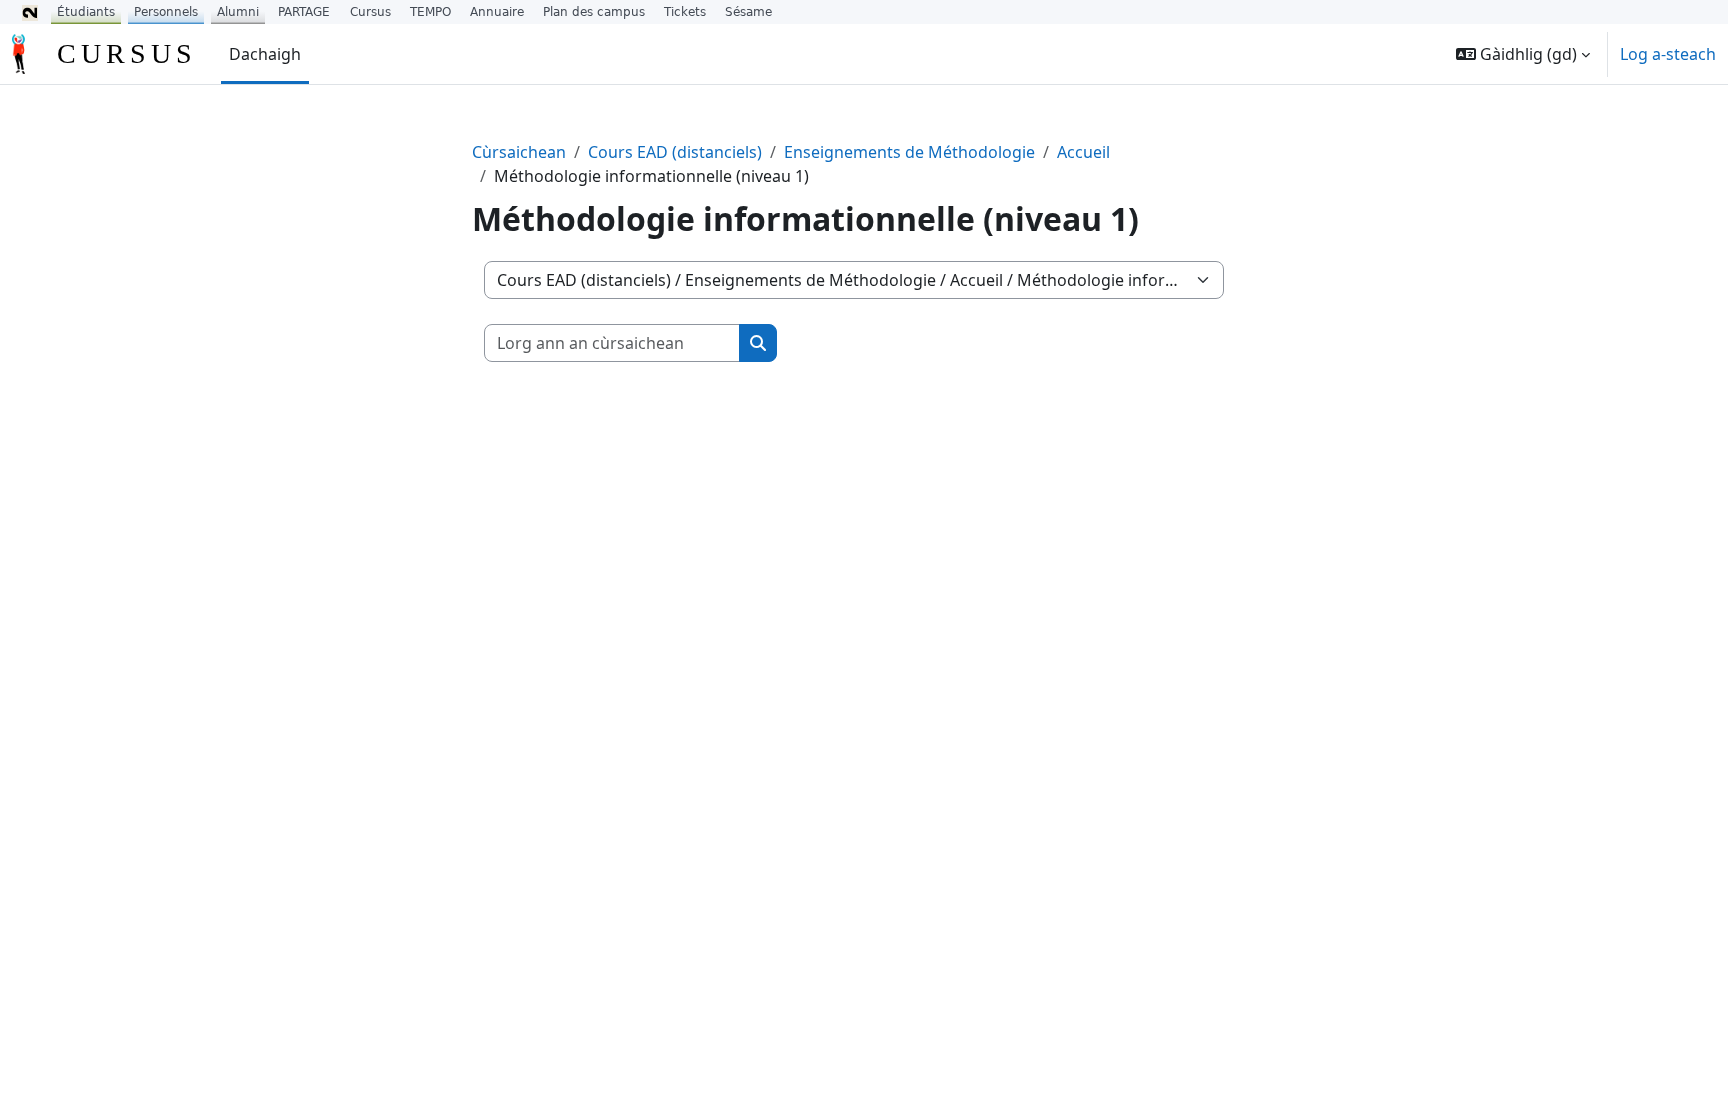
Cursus (370, 12)
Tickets (685, 12)
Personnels (166, 12)
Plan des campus (594, 12)
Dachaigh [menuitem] (265, 54)
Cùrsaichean (519, 152)
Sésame (748, 12)
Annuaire (497, 12)
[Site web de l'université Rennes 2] (30, 12)
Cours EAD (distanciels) (675, 152)
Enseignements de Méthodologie (909, 152)
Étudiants (86, 12)
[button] (1523, 54)
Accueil (1083, 152)
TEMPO (430, 12)
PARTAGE (304, 12)
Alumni (238, 12)
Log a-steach (1668, 54)
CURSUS (127, 53)
